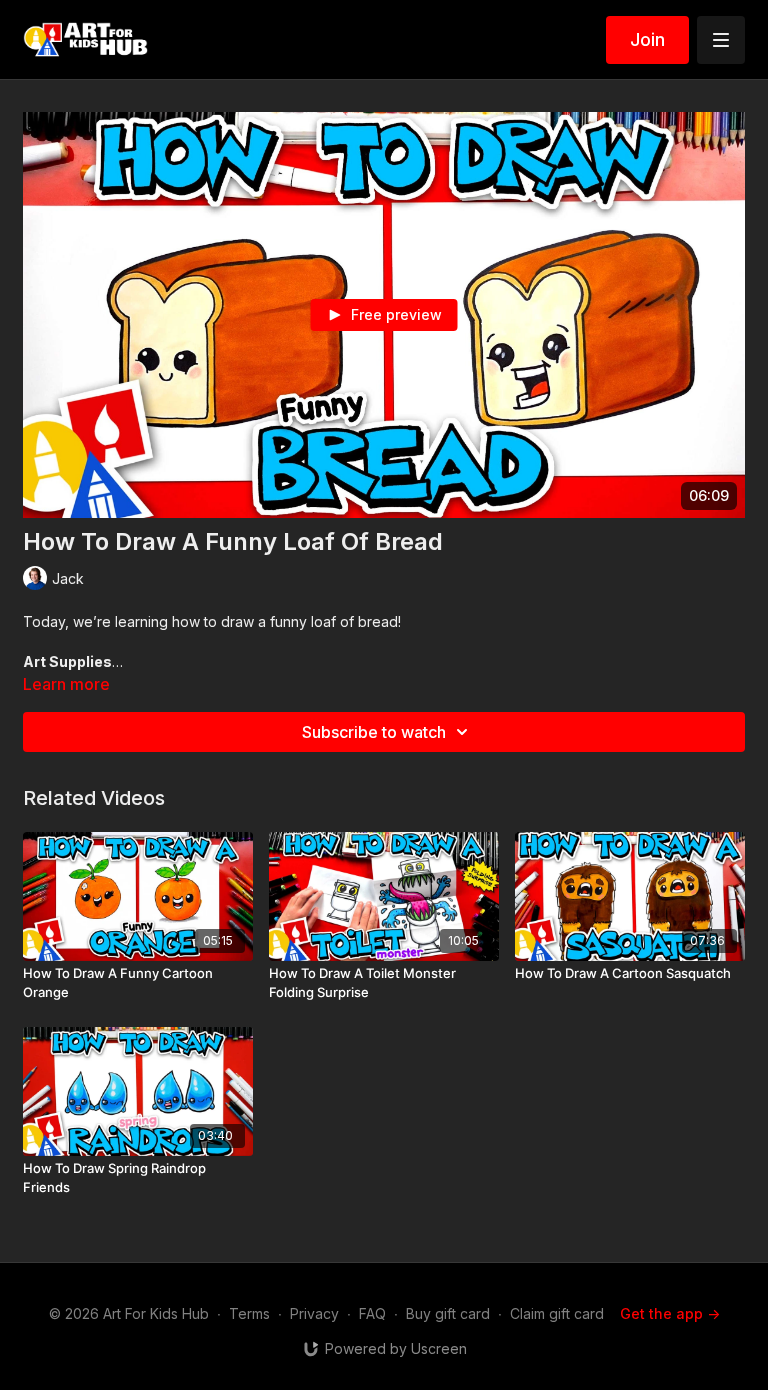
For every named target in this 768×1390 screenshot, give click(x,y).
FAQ (372, 1313)
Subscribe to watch (374, 732)
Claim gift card (557, 1313)
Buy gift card (448, 1313)
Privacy (314, 1313)
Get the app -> (670, 1313)
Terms (249, 1313)
